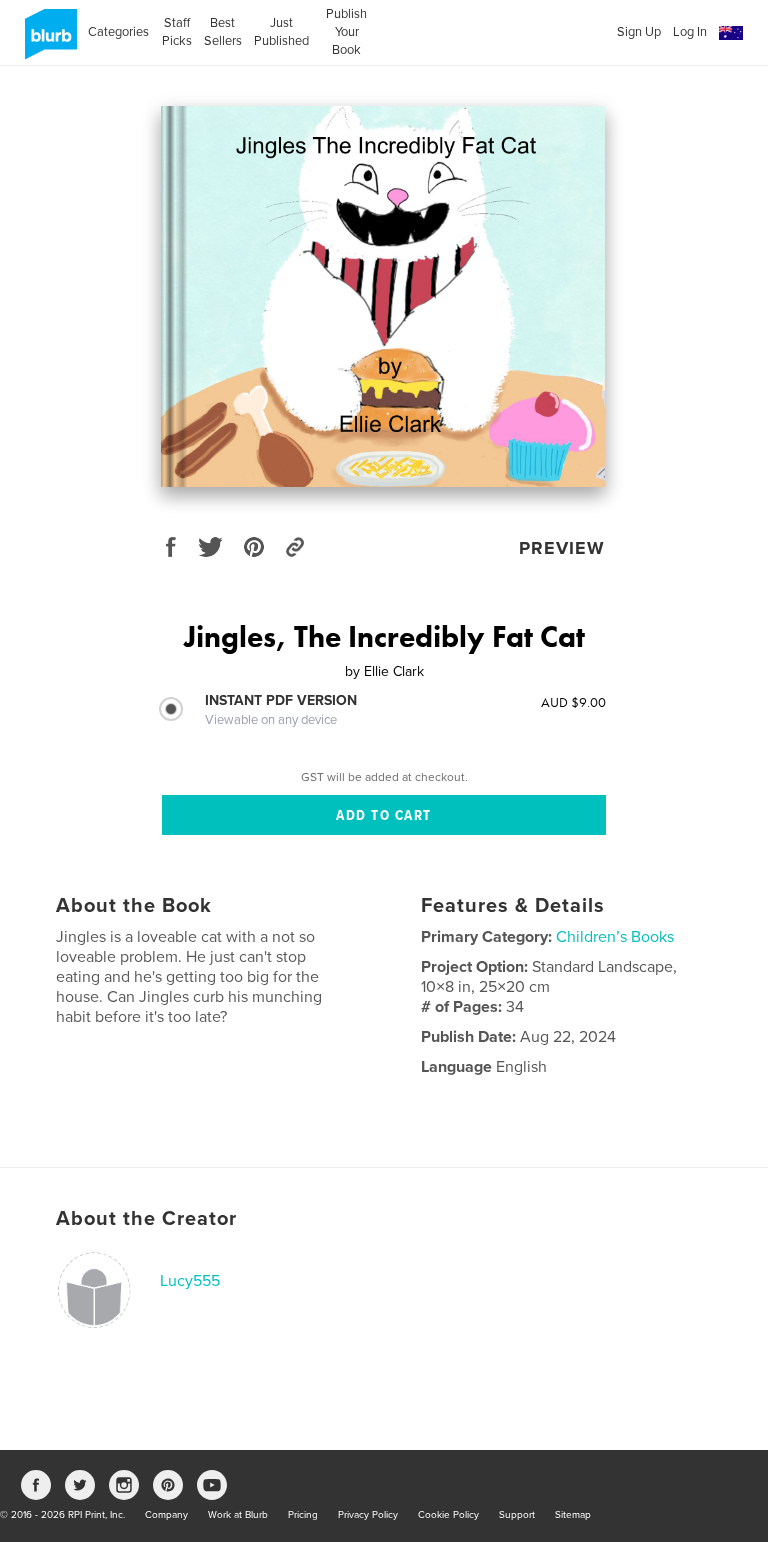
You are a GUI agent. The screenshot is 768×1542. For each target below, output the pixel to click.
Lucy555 (190, 1281)
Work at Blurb (238, 1515)
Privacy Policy (368, 1515)
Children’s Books (615, 937)
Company (166, 1515)
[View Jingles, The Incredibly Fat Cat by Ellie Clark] (383, 296)
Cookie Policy (448, 1515)
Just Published (281, 32)
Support (517, 1515)
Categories (118, 32)
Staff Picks (176, 32)
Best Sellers (223, 32)
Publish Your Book (346, 32)
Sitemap (573, 1515)
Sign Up (639, 32)
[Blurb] (47, 42)
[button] (731, 33)
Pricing (303, 1515)
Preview (562, 548)
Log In (690, 32)
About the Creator (146, 1219)
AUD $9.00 (573, 702)
